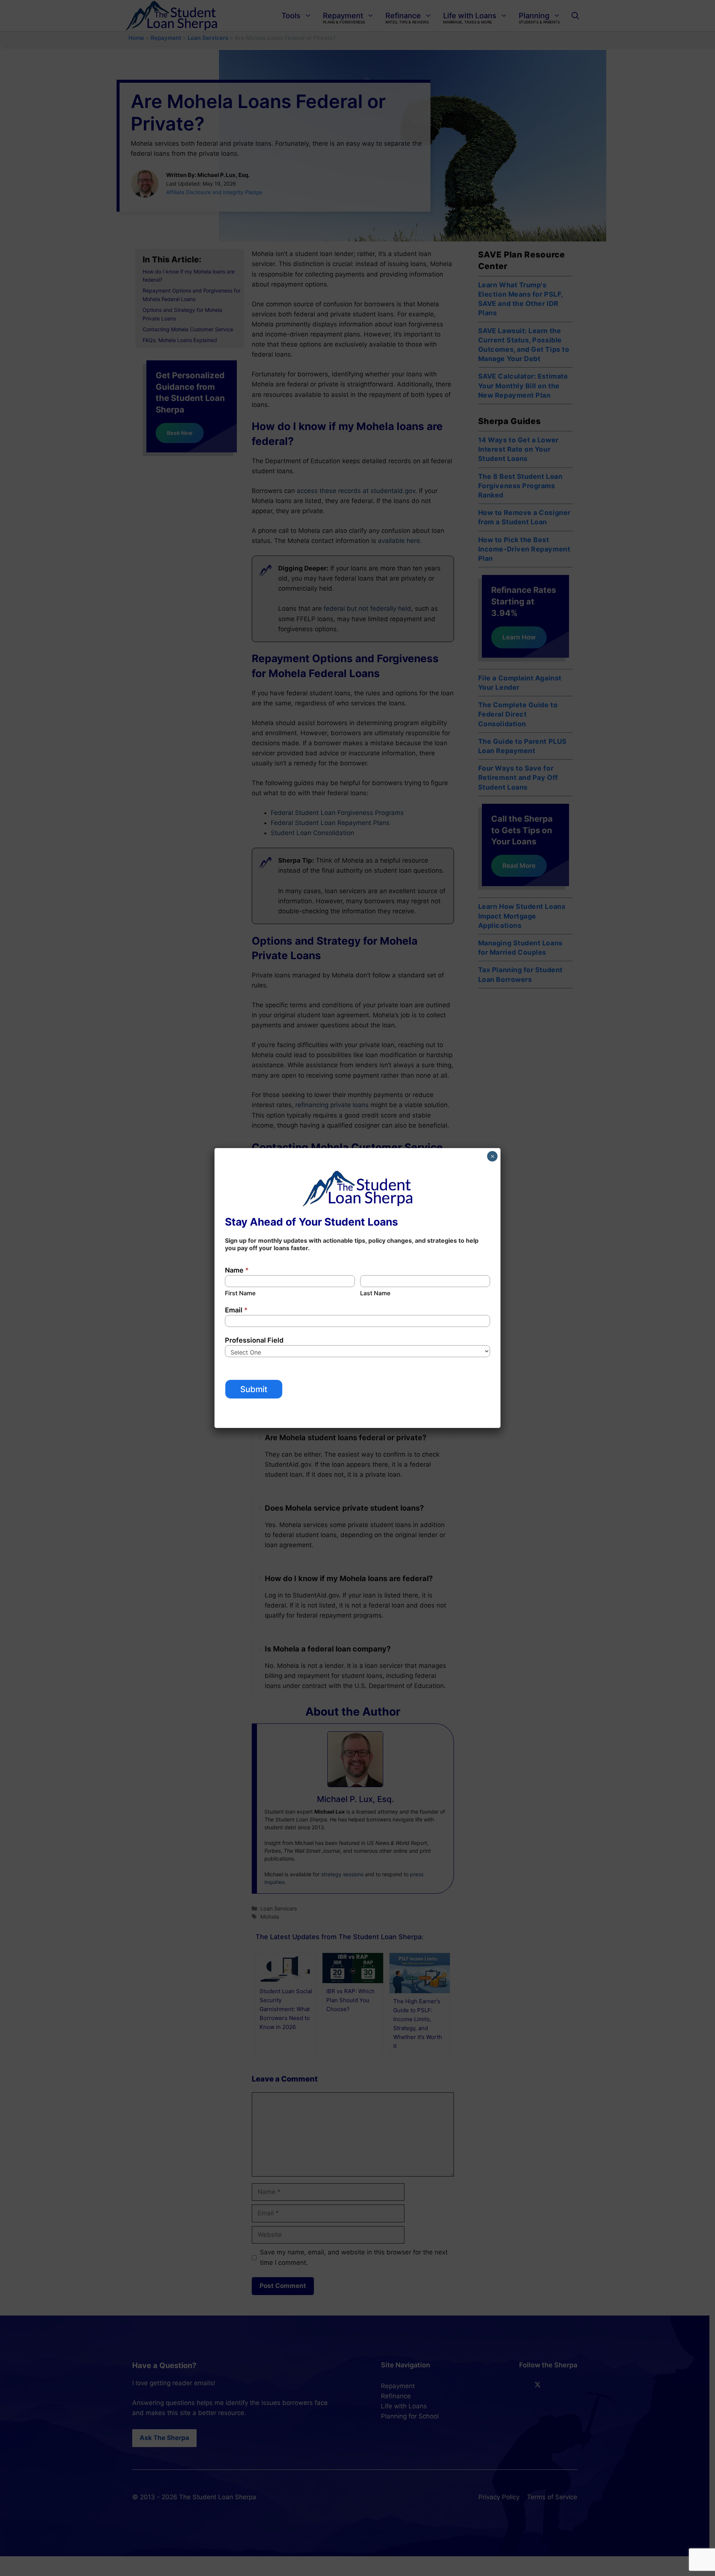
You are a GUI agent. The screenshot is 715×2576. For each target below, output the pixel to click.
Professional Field (254, 1340)
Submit (254, 1389)
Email (236, 1310)
